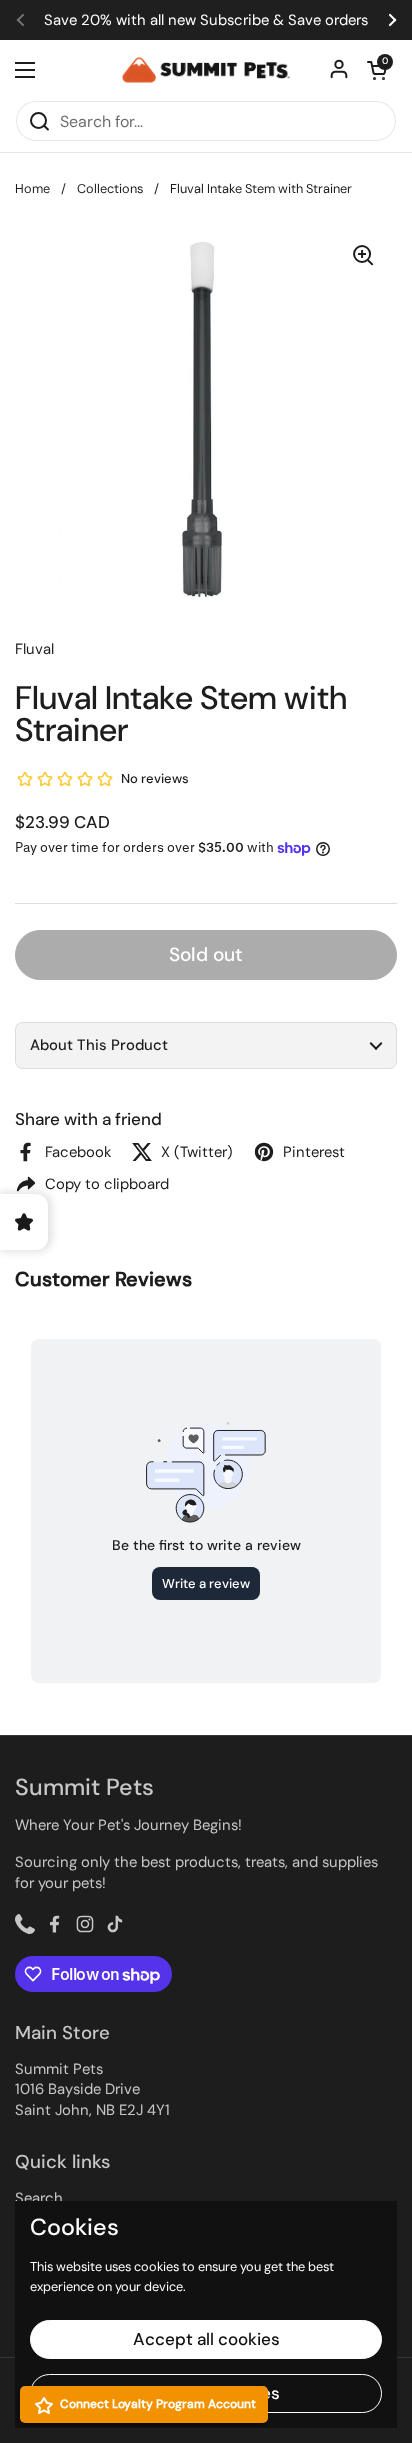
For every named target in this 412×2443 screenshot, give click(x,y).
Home (32, 188)
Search (39, 2198)
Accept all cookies (206, 2339)
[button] (206, 1045)
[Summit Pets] (206, 70)
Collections (110, 188)
